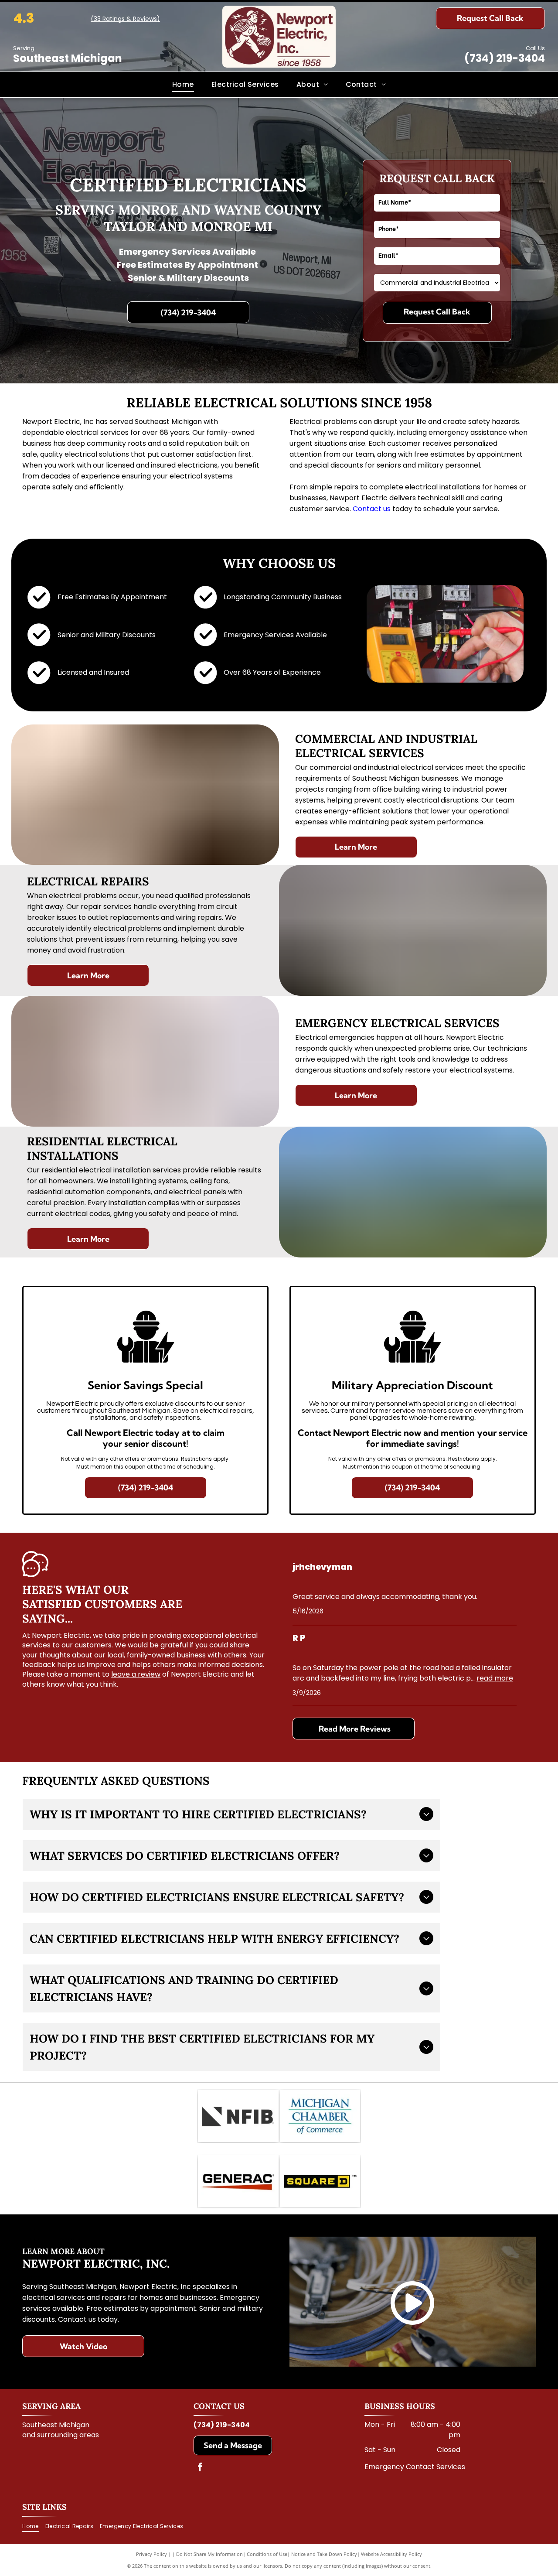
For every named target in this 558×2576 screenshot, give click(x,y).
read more (495, 1678)
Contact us (372, 509)
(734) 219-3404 (505, 58)
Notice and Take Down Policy (324, 2554)
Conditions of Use (267, 2554)
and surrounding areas (61, 2435)
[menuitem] (183, 85)
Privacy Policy (151, 2554)
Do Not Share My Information (209, 2554)
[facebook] (200, 2468)
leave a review (136, 1674)
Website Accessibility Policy (391, 2554)
